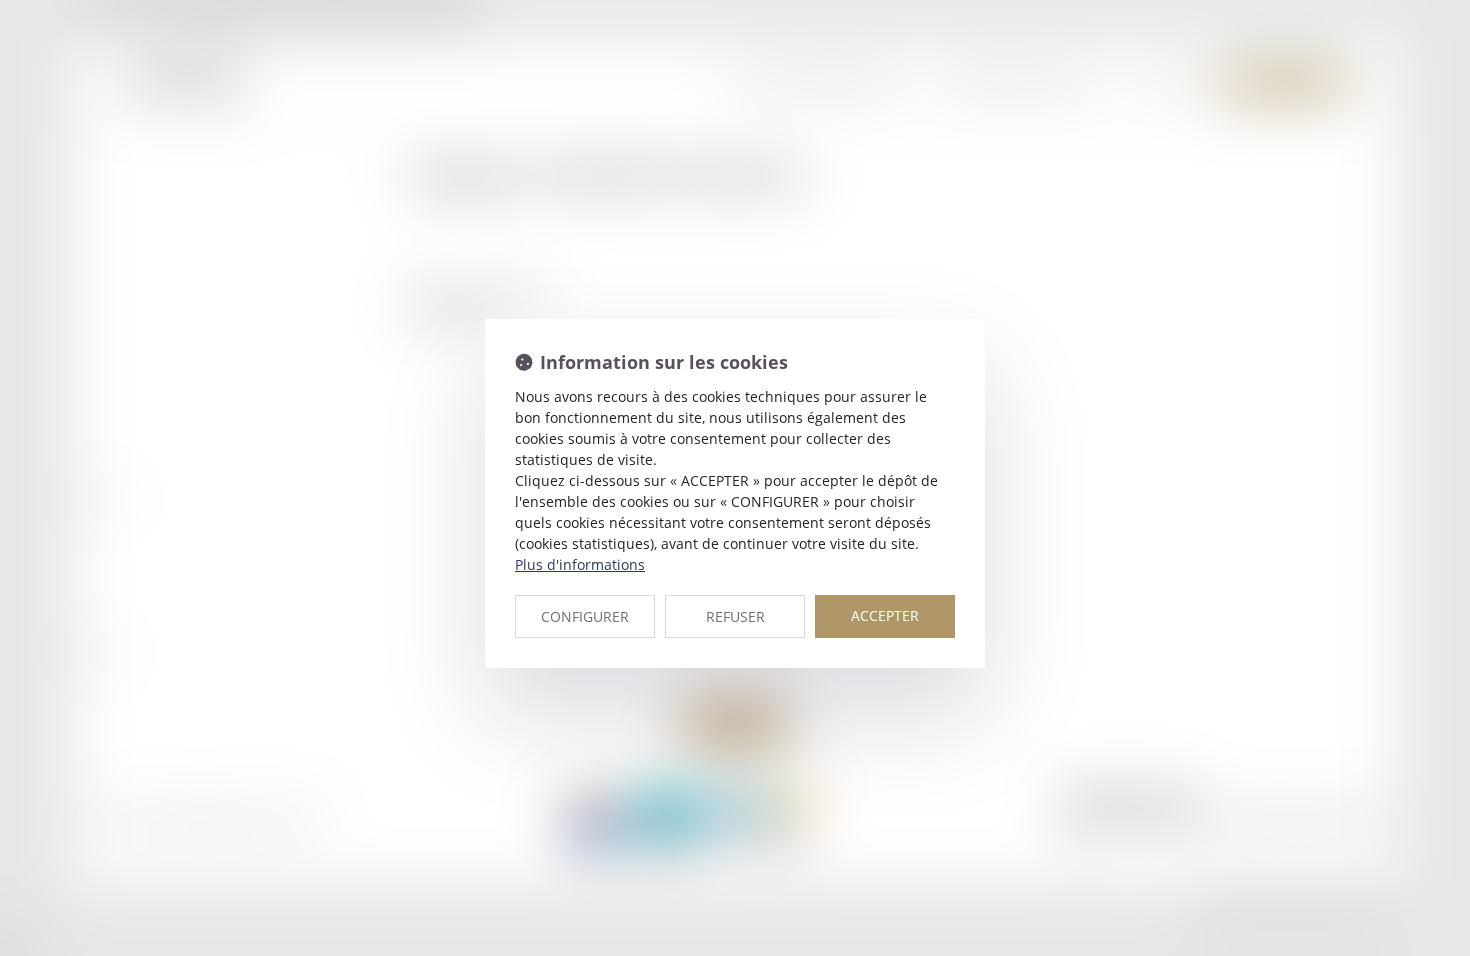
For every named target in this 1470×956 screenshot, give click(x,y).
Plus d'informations (580, 564)
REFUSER (735, 616)
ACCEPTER (885, 615)
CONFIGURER (585, 616)
